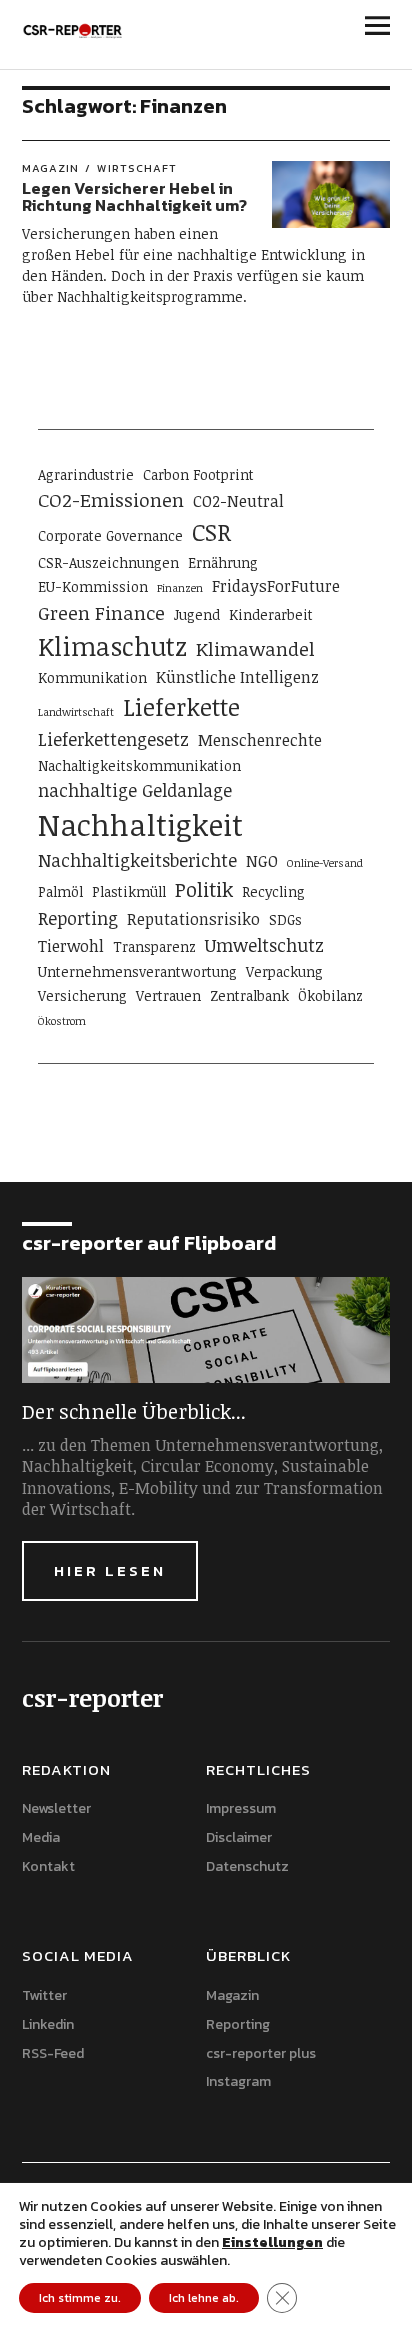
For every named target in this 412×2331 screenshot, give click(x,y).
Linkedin (48, 2024)
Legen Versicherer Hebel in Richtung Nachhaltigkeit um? (134, 197)
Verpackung (284, 971)
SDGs (285, 919)
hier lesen (110, 1570)
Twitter (44, 1995)
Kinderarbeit (271, 614)
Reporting (78, 918)
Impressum (241, 1808)
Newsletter (56, 1808)
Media (41, 1837)
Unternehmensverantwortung (137, 971)
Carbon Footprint (198, 474)
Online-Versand (325, 863)
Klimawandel (255, 648)
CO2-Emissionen (111, 499)
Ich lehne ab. (204, 2298)
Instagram (238, 2081)
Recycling (273, 891)
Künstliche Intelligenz (237, 677)
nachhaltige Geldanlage (135, 790)
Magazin (50, 168)
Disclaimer (239, 1837)
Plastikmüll (129, 891)
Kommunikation (92, 677)
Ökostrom (62, 1021)
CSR (211, 532)
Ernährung (223, 562)
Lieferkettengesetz (113, 739)
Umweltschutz (264, 945)
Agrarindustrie (86, 474)
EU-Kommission (93, 586)
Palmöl (60, 891)
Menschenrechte (260, 740)
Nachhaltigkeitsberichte (137, 860)
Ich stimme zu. (80, 2298)
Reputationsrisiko (193, 919)
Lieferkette (181, 707)
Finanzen (180, 588)
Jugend (197, 614)
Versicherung (82, 995)
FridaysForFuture (276, 586)
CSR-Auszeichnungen (108, 562)
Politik (204, 889)
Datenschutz (247, 1866)
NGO (262, 861)
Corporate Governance (110, 535)
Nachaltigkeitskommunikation (139, 765)
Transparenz (154, 946)
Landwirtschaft (76, 712)
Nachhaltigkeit (140, 824)
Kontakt (48, 1866)
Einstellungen (272, 2243)
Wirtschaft (137, 168)
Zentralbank (249, 995)
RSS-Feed (53, 2053)
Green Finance (101, 612)
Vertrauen (168, 995)
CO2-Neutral (238, 501)
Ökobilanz (330, 995)
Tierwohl (71, 946)
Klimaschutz (112, 646)
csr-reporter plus (261, 2053)
